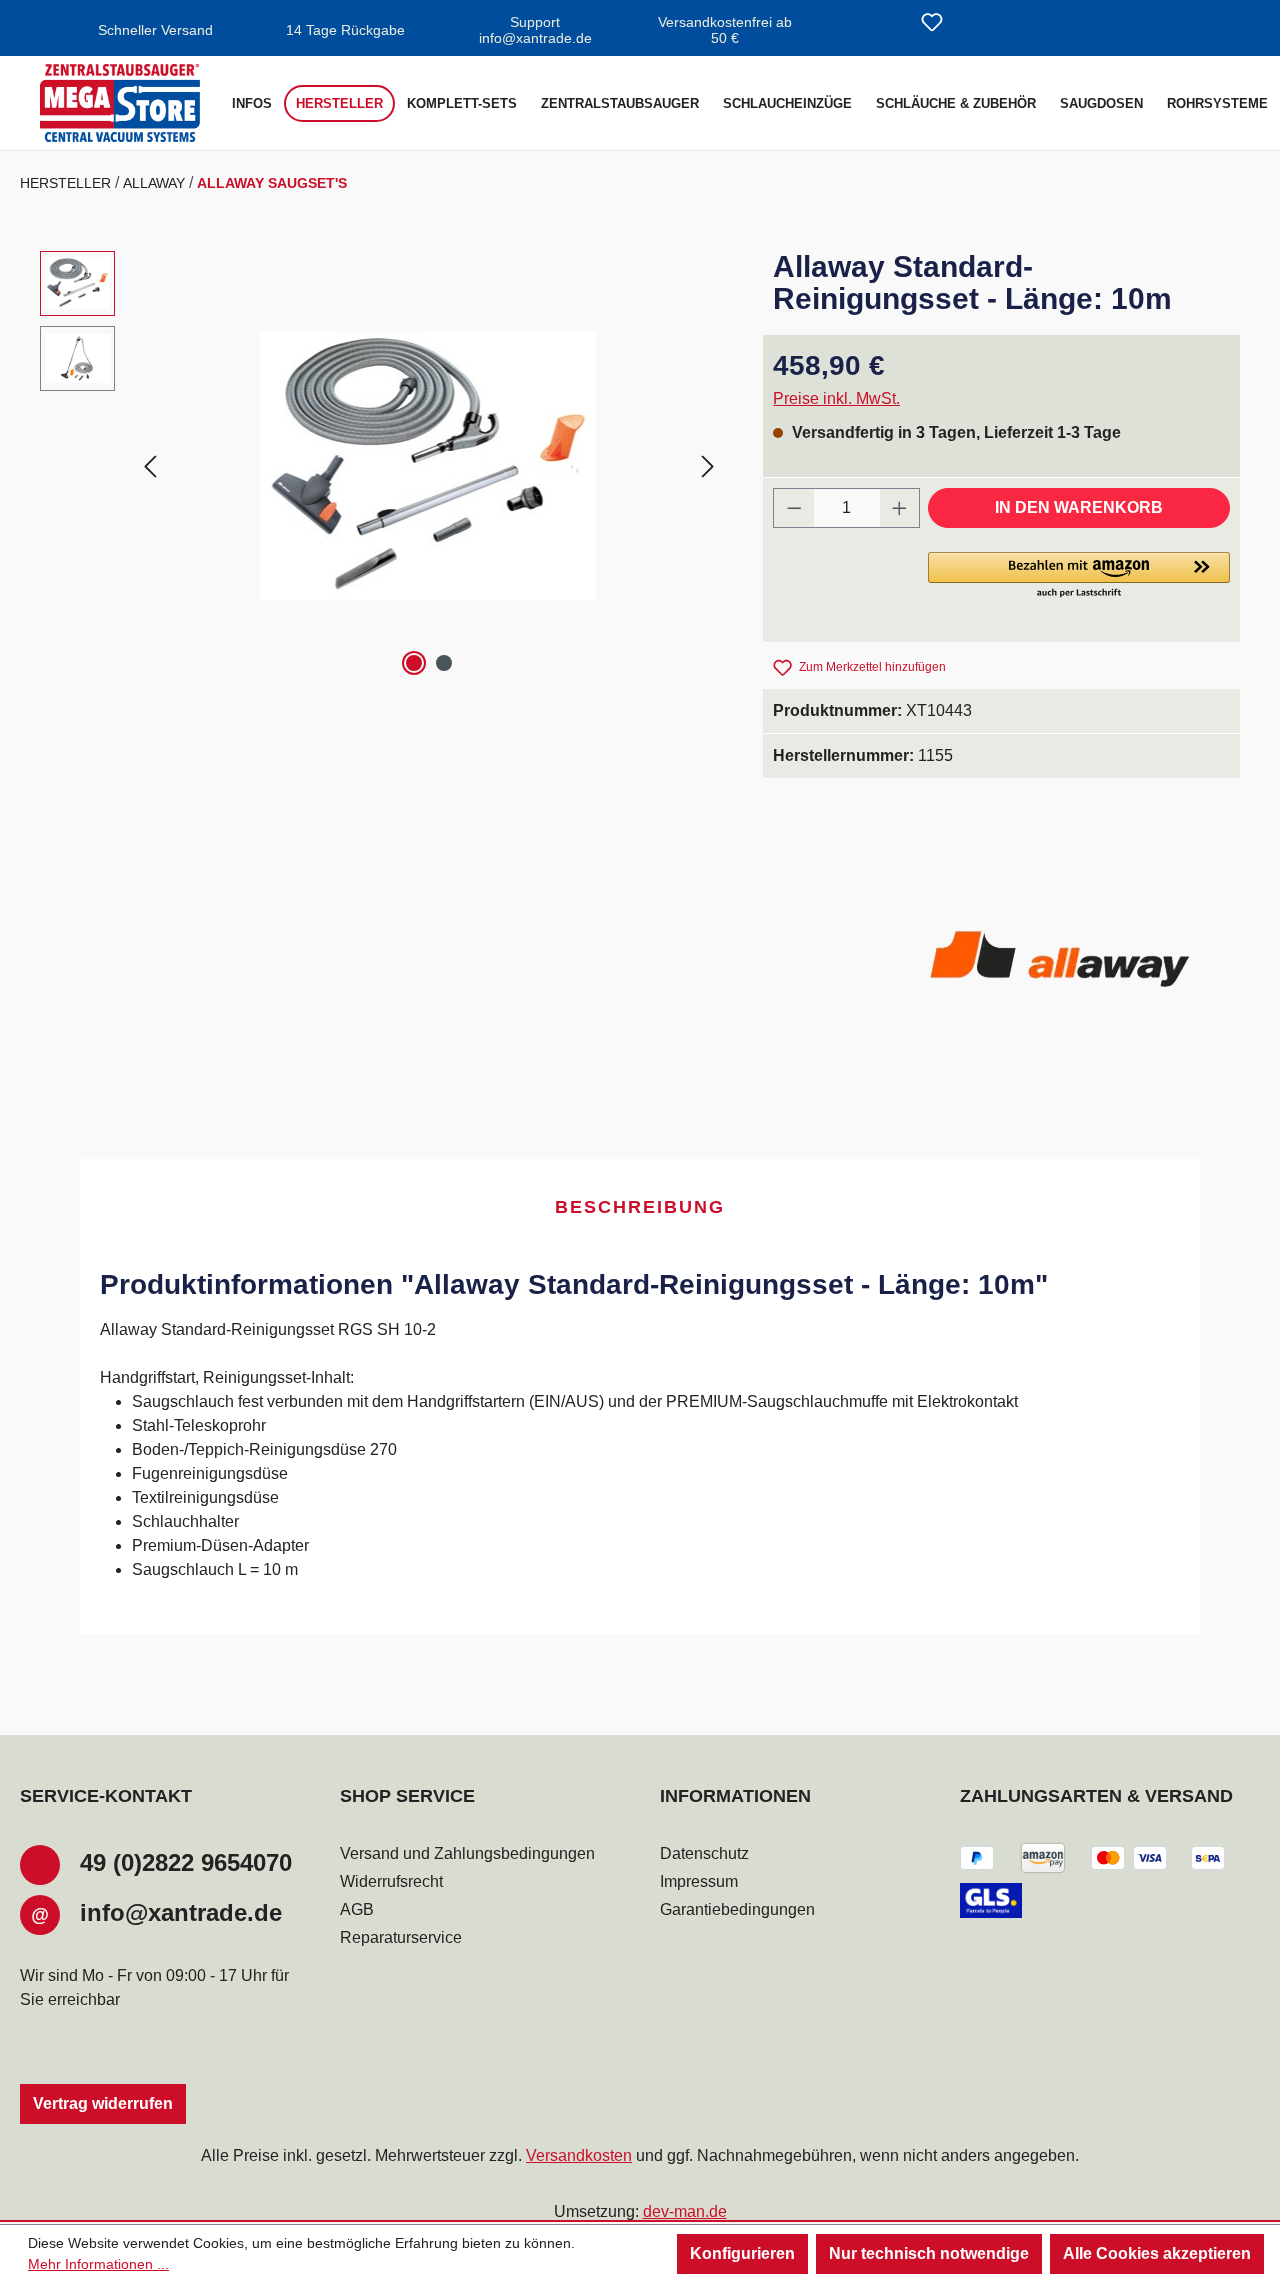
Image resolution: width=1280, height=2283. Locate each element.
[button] (1079, 576)
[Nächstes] (708, 465)
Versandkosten (579, 2155)
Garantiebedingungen (737, 1909)
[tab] (640, 1208)
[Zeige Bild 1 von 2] (414, 663)
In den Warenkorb (1079, 507)
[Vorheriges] (150, 465)
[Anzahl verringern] (794, 508)
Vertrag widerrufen (103, 2103)
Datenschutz (704, 1853)
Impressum (699, 1881)
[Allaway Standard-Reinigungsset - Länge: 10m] (429, 465)
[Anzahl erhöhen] (900, 508)
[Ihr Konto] (980, 24)
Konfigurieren (742, 2253)
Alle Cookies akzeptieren (1157, 2253)
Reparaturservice (401, 1937)
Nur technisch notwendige (929, 2253)
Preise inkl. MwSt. (836, 398)
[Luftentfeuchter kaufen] (120, 103)
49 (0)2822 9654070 (186, 1862)
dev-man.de (685, 2211)
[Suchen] (884, 24)
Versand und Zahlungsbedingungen (467, 1853)
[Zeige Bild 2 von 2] (444, 663)
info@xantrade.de (181, 1912)
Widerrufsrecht (391, 1881)
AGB (357, 1909)
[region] (381, 466)
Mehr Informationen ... (98, 2264)
